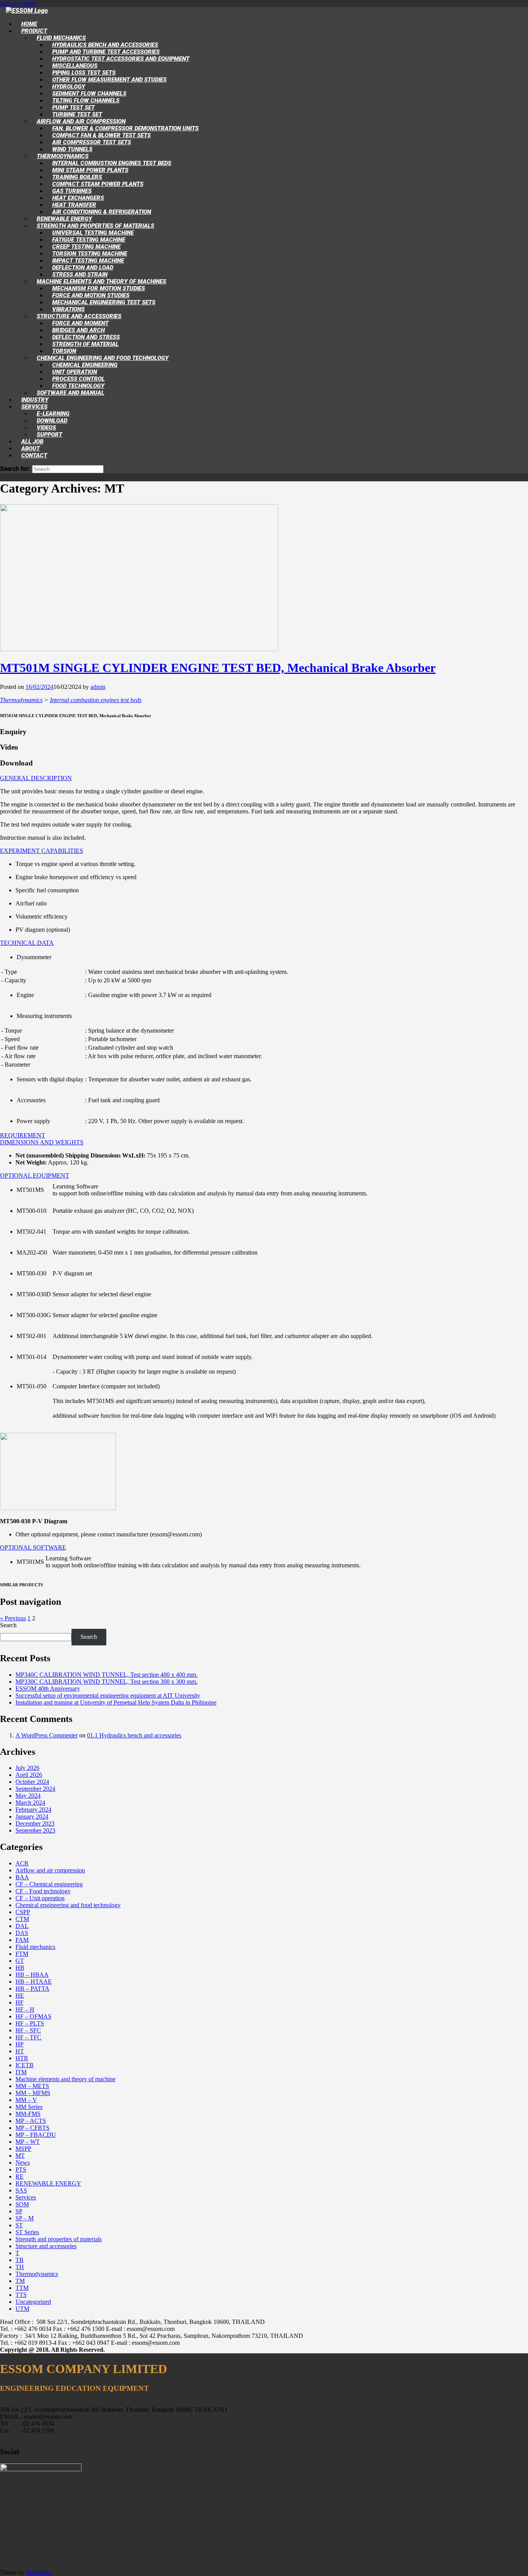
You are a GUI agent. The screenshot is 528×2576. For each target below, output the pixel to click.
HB (20, 1968)
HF (20, 2002)
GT (20, 1961)
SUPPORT (49, 435)
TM (20, 2281)
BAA (22, 1877)
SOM (22, 2204)
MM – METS (32, 2086)
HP (20, 2044)
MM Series (29, 2107)
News (23, 2163)
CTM (22, 1919)
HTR (22, 2058)
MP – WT (28, 2142)
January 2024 (32, 1816)
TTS (21, 2295)
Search (8, 1625)
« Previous (13, 1618)
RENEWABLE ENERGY (48, 2183)
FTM (22, 1954)
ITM (21, 2072)
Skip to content (18, 3)
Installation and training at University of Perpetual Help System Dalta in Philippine (116, 1702)
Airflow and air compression (50, 1870)
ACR (22, 1863)
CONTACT (34, 455)
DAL (22, 1926)
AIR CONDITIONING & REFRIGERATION (102, 212)
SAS (21, 2190)
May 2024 (28, 1796)
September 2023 (35, 1830)
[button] (36, 778)
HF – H (25, 2009)
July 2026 (27, 1768)
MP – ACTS (31, 2121)
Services (26, 2197)
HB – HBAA (32, 1975)
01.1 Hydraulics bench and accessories (134, 1735)
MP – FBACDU (36, 2135)
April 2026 (29, 1775)
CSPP (23, 1912)
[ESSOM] (27, 11)
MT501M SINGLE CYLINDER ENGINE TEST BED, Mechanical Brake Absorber (218, 668)
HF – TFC (28, 2037)
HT (20, 2051)
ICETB (25, 2065)
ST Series (27, 2232)
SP (19, 2211)
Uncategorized (33, 2302)
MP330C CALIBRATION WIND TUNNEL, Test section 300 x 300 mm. (106, 1682)
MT (20, 2156)
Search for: (15, 469)
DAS (22, 1933)
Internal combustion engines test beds (96, 700)
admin (98, 687)
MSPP (23, 2149)
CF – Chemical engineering (49, 1884)
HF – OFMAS (33, 2016)
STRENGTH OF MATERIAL (85, 344)
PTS (21, 2169)
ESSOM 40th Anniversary (48, 1689)
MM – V (26, 2100)
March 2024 (30, 1803)
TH (20, 2267)
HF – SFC (28, 2030)
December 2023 (35, 1823)
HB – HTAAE (34, 1982)
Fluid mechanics (35, 1947)
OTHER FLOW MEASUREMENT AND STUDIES (109, 80)
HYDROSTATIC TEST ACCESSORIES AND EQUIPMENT (121, 59)
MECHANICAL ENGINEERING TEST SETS (104, 302)
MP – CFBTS (32, 2128)
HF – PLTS (30, 2023)
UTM (22, 2309)
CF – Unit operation (40, 1898)
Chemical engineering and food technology (68, 1905)
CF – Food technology (43, 1891)
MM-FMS (28, 2114)
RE (20, 2176)
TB (20, 2260)
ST (19, 2225)
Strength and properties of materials (59, 2239)
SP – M (25, 2218)
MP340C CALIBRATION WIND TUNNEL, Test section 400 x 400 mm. (106, 1675)
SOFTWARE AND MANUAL (71, 393)
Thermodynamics (21, 700)
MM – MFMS (33, 2093)
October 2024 (32, 1782)
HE (20, 1996)
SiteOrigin (39, 2572)
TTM (22, 2288)
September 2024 (35, 1789)
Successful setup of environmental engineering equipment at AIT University (108, 1695)
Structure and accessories (46, 2246)
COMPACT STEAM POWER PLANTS (98, 184)
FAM (22, 1940)
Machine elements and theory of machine (66, 2079)
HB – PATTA (32, 1989)
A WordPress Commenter (47, 1735)
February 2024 (33, 1810)
